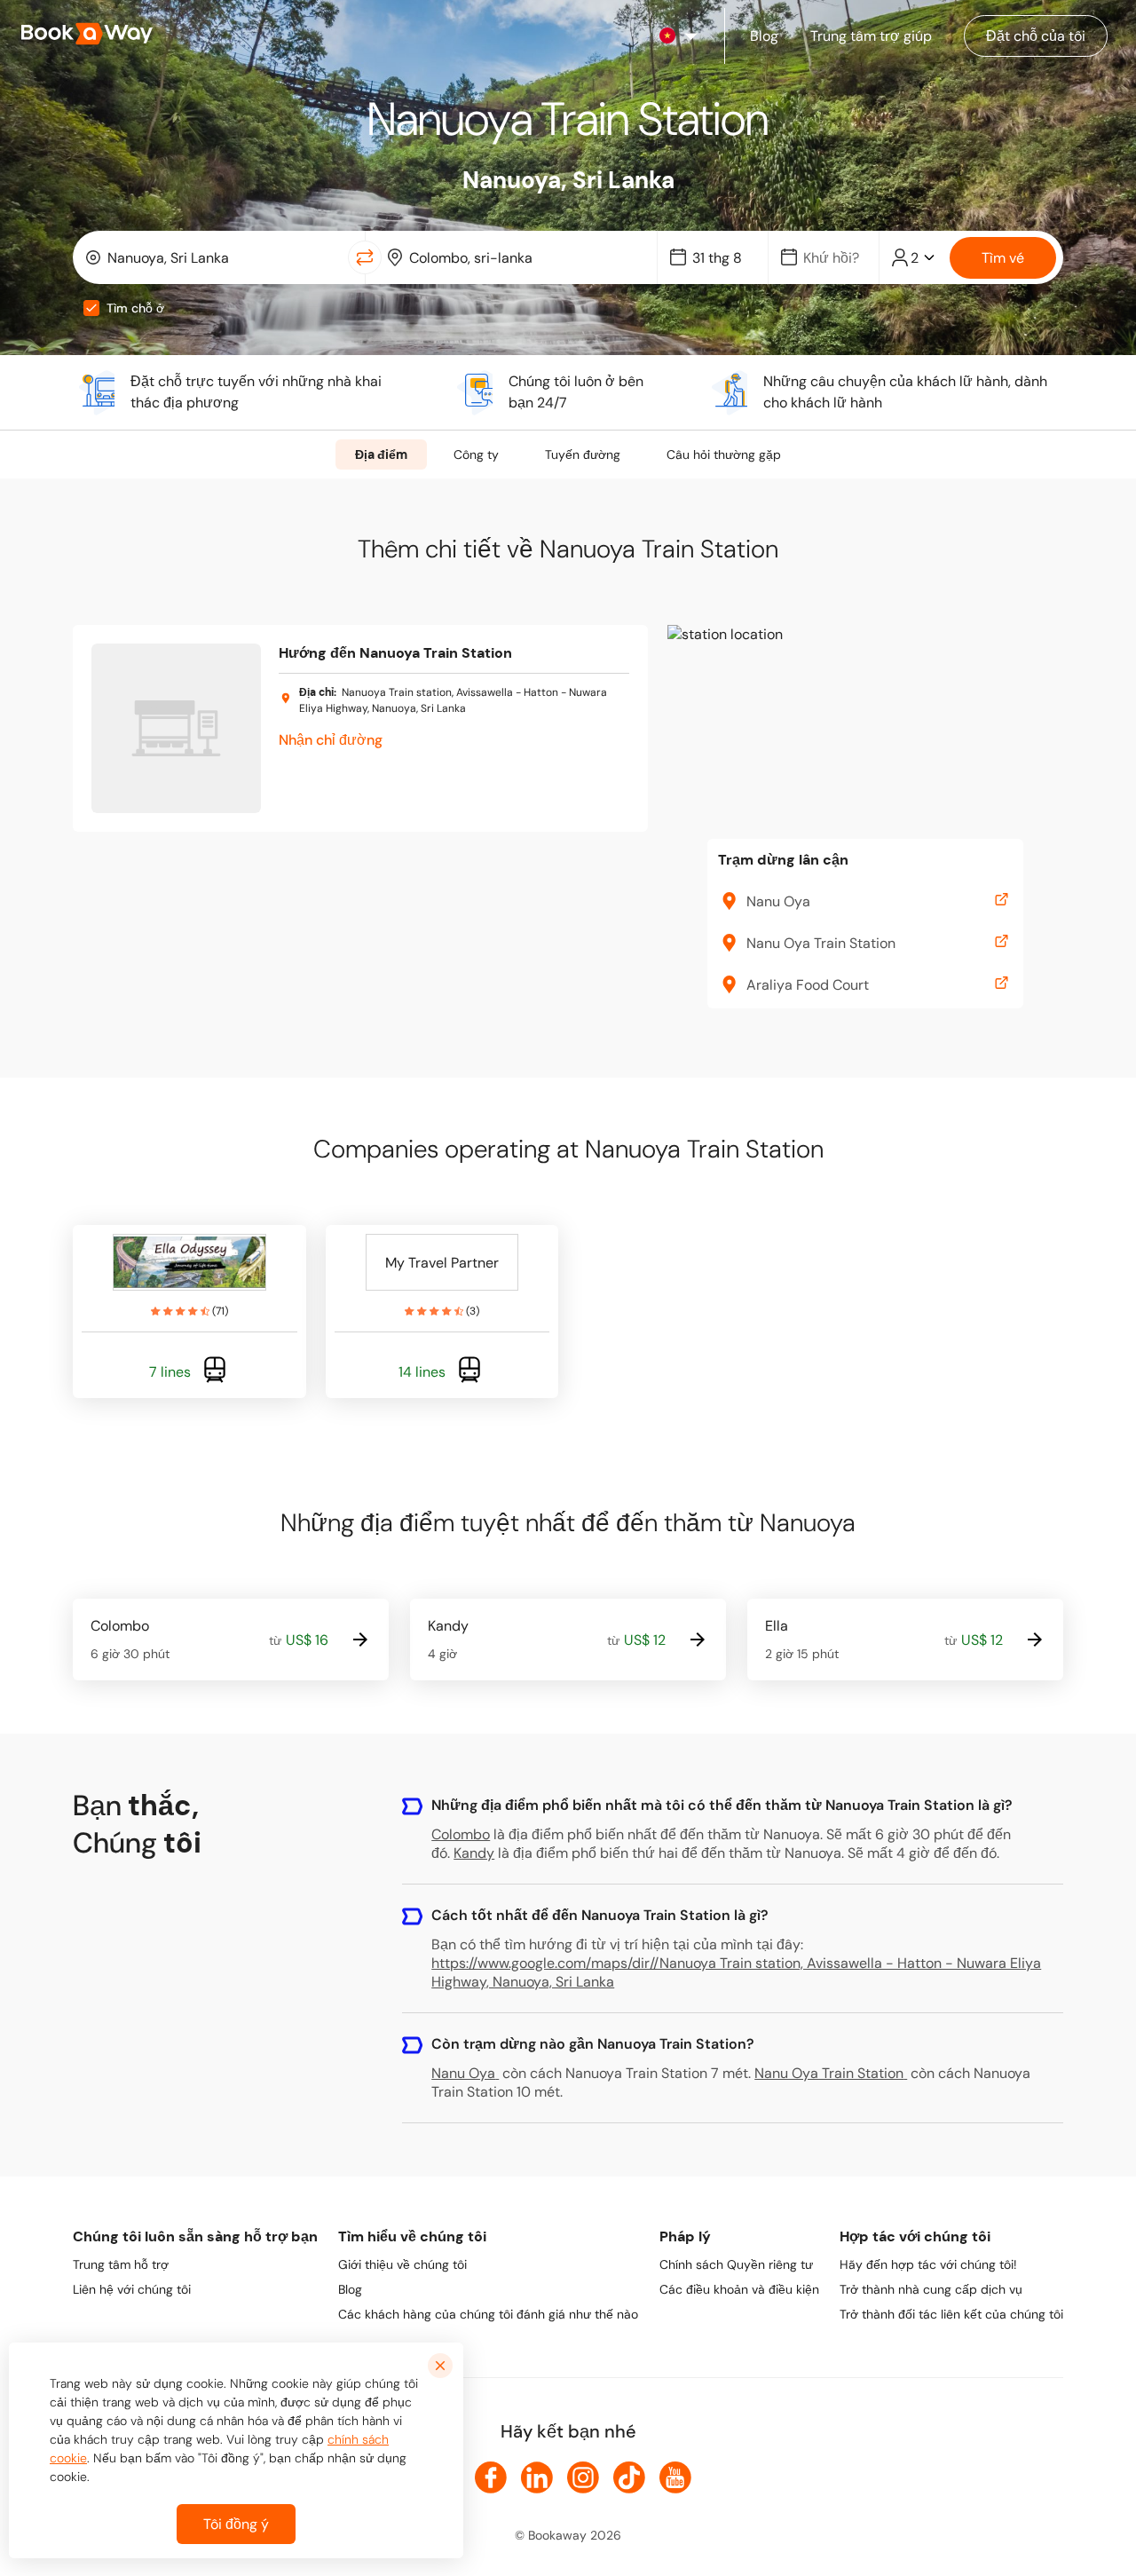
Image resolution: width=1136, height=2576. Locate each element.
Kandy (474, 1853)
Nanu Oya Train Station (829, 2073)
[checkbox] (91, 308)
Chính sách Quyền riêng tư (736, 2264)
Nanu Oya (463, 2073)
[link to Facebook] (491, 2477)
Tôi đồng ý (236, 2524)
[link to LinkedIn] (537, 2477)
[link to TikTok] (629, 2477)
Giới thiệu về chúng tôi (402, 2264)
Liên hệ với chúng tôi (132, 2289)
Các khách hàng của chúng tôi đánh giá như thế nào (488, 2314)
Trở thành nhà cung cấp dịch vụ (931, 2289)
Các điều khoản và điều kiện (739, 2289)
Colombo (461, 1834)
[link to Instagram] (583, 2477)
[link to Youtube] (675, 2477)
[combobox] (214, 257)
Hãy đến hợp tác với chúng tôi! (928, 2264)
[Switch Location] (365, 257)
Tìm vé (1003, 258)
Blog (350, 2289)
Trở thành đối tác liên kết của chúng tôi (951, 2314)
